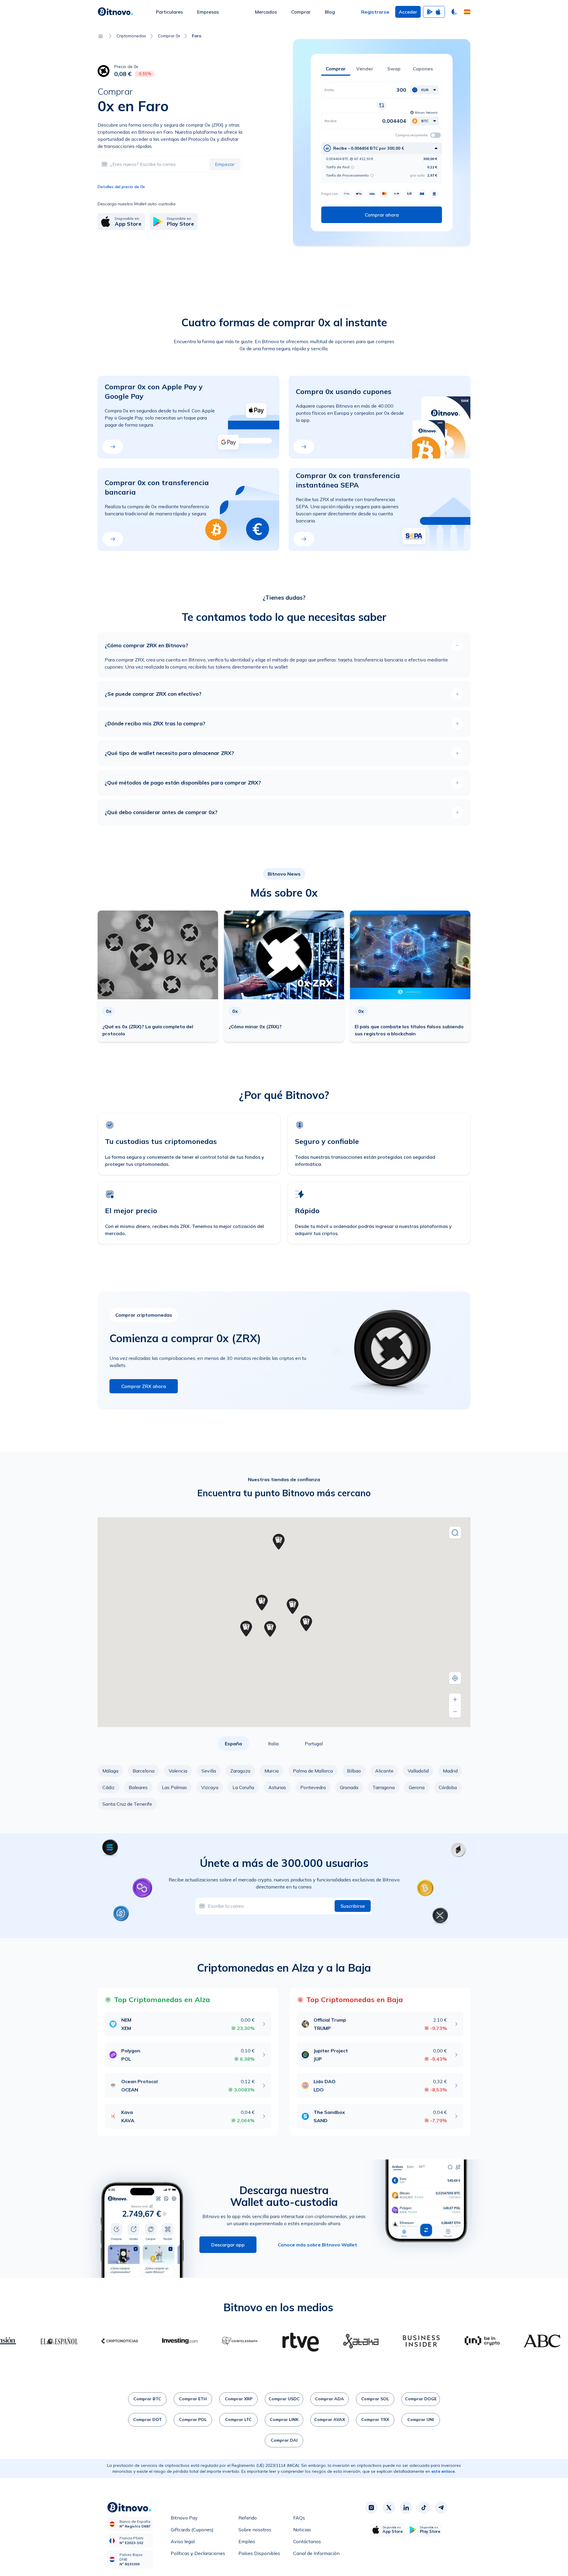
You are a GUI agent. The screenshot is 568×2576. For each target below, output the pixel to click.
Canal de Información (316, 2555)
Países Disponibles (259, 2555)
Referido (248, 2519)
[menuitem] (169, 12)
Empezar (225, 164)
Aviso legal (183, 2543)
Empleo (247, 2543)
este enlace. (444, 2471)
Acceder (408, 12)
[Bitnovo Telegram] (441, 2508)
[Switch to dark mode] (454, 12)
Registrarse (375, 12)
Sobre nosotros (255, 2531)
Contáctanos (307, 2543)
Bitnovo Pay (184, 2519)
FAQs (299, 2519)
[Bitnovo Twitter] (389, 2508)
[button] (467, 12)
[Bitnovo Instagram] (371, 2508)
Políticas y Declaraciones (198, 2555)
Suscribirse (353, 1906)
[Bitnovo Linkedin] (406, 2508)
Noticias (302, 2531)
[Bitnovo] (115, 12)
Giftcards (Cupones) (192, 2531)
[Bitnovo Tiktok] (424, 2508)
